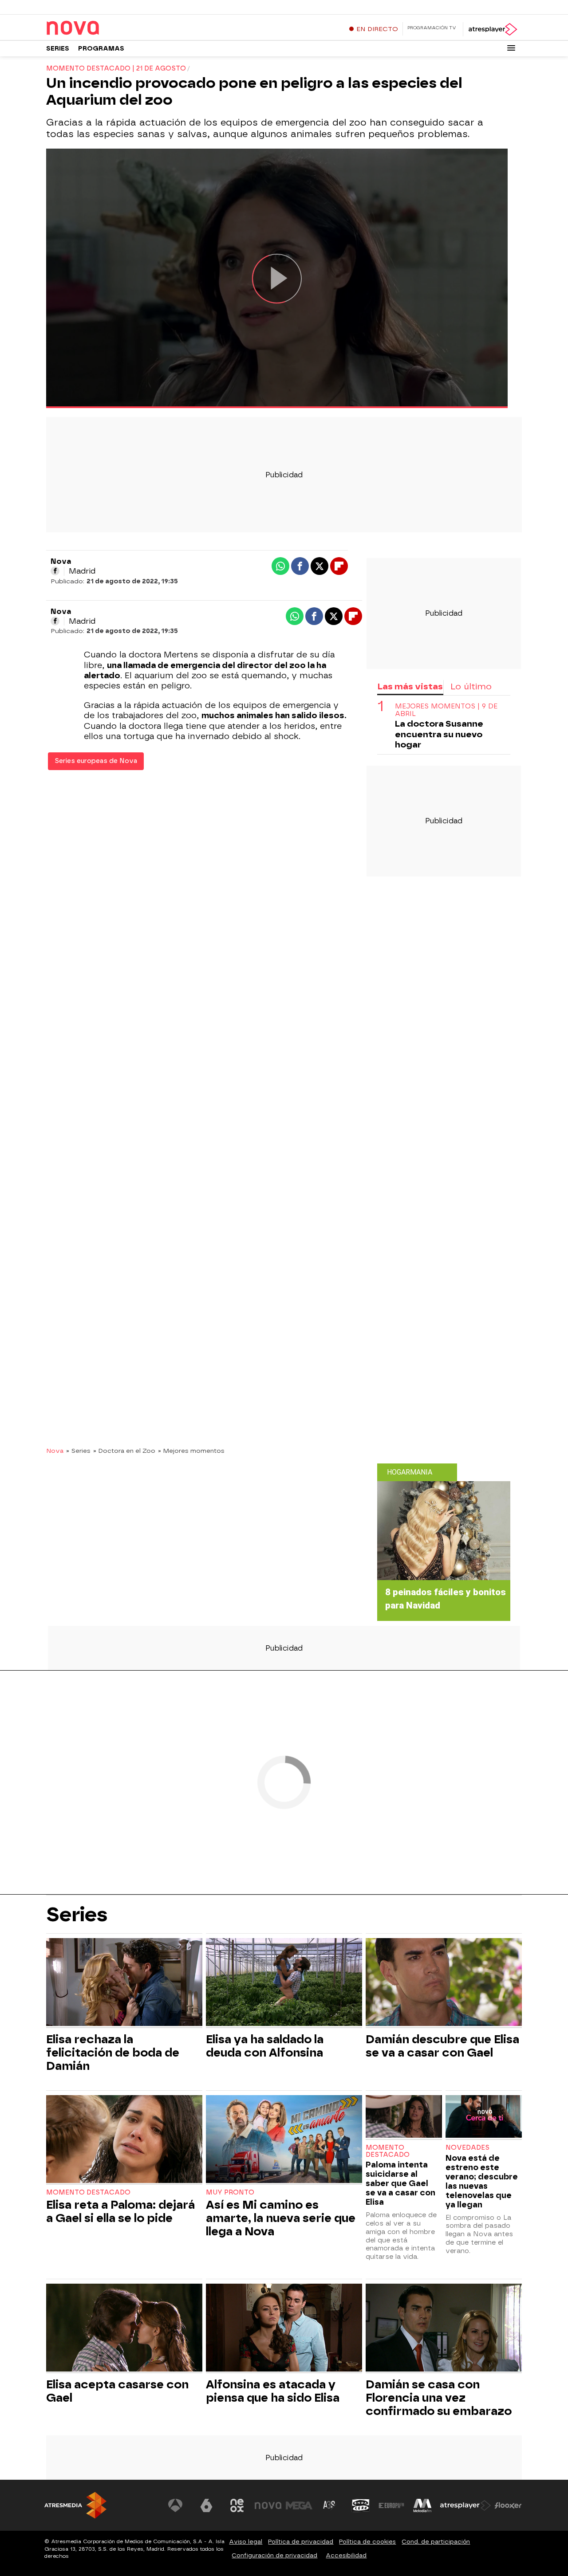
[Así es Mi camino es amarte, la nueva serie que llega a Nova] (284, 2140)
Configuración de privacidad (274, 2555)
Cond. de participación (436, 2542)
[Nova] (102, 28)
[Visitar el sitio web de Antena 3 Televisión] (175, 2505)
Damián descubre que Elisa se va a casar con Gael (442, 2046)
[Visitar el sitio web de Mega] (299, 2505)
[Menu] (511, 48)
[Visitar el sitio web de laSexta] (206, 2505)
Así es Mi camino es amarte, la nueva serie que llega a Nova (281, 2218)
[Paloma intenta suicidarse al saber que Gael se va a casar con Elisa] (404, 2118)
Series (58, 49)
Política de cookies (367, 2542)
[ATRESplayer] (492, 29)
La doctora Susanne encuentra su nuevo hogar (439, 734)
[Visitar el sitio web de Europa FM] (391, 2505)
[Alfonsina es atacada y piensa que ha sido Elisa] (284, 2329)
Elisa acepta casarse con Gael (117, 2391)
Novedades (467, 2148)
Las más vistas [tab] (410, 686)
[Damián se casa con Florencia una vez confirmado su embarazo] (444, 2329)
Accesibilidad (346, 2555)
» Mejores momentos (191, 1451)
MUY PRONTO (230, 2193)
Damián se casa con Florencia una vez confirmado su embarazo (439, 2398)
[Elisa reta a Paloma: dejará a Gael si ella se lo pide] (124, 2140)
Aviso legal (246, 2542)
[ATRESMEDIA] (75, 2505)
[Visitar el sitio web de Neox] (237, 2505)
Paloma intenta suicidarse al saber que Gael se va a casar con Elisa (400, 2183)
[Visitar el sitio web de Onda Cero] (361, 2505)
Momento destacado (88, 2193)
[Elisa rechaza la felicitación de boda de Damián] (124, 1983)
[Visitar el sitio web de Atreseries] (330, 2505)
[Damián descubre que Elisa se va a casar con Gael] (444, 1983)
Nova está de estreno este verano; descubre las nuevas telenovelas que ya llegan (482, 2181)
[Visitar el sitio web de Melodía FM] (422, 2505)
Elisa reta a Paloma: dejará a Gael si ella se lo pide (120, 2211)
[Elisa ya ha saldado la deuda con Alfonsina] (284, 1983)
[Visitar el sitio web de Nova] (268, 2505)
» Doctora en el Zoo (124, 1451)
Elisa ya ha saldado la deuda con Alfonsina (265, 2046)
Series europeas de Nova (96, 761)
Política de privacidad (301, 2542)
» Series (78, 1451)
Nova (55, 1451)
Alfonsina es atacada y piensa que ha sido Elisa (273, 2391)
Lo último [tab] (471, 686)
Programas (101, 49)
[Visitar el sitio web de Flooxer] (508, 2505)
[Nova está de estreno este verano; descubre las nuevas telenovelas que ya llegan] (484, 2118)
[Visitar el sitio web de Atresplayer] (465, 2505)
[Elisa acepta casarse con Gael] (124, 2329)
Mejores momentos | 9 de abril (446, 710)
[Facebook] (55, 571)
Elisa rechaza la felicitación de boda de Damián (113, 2053)
